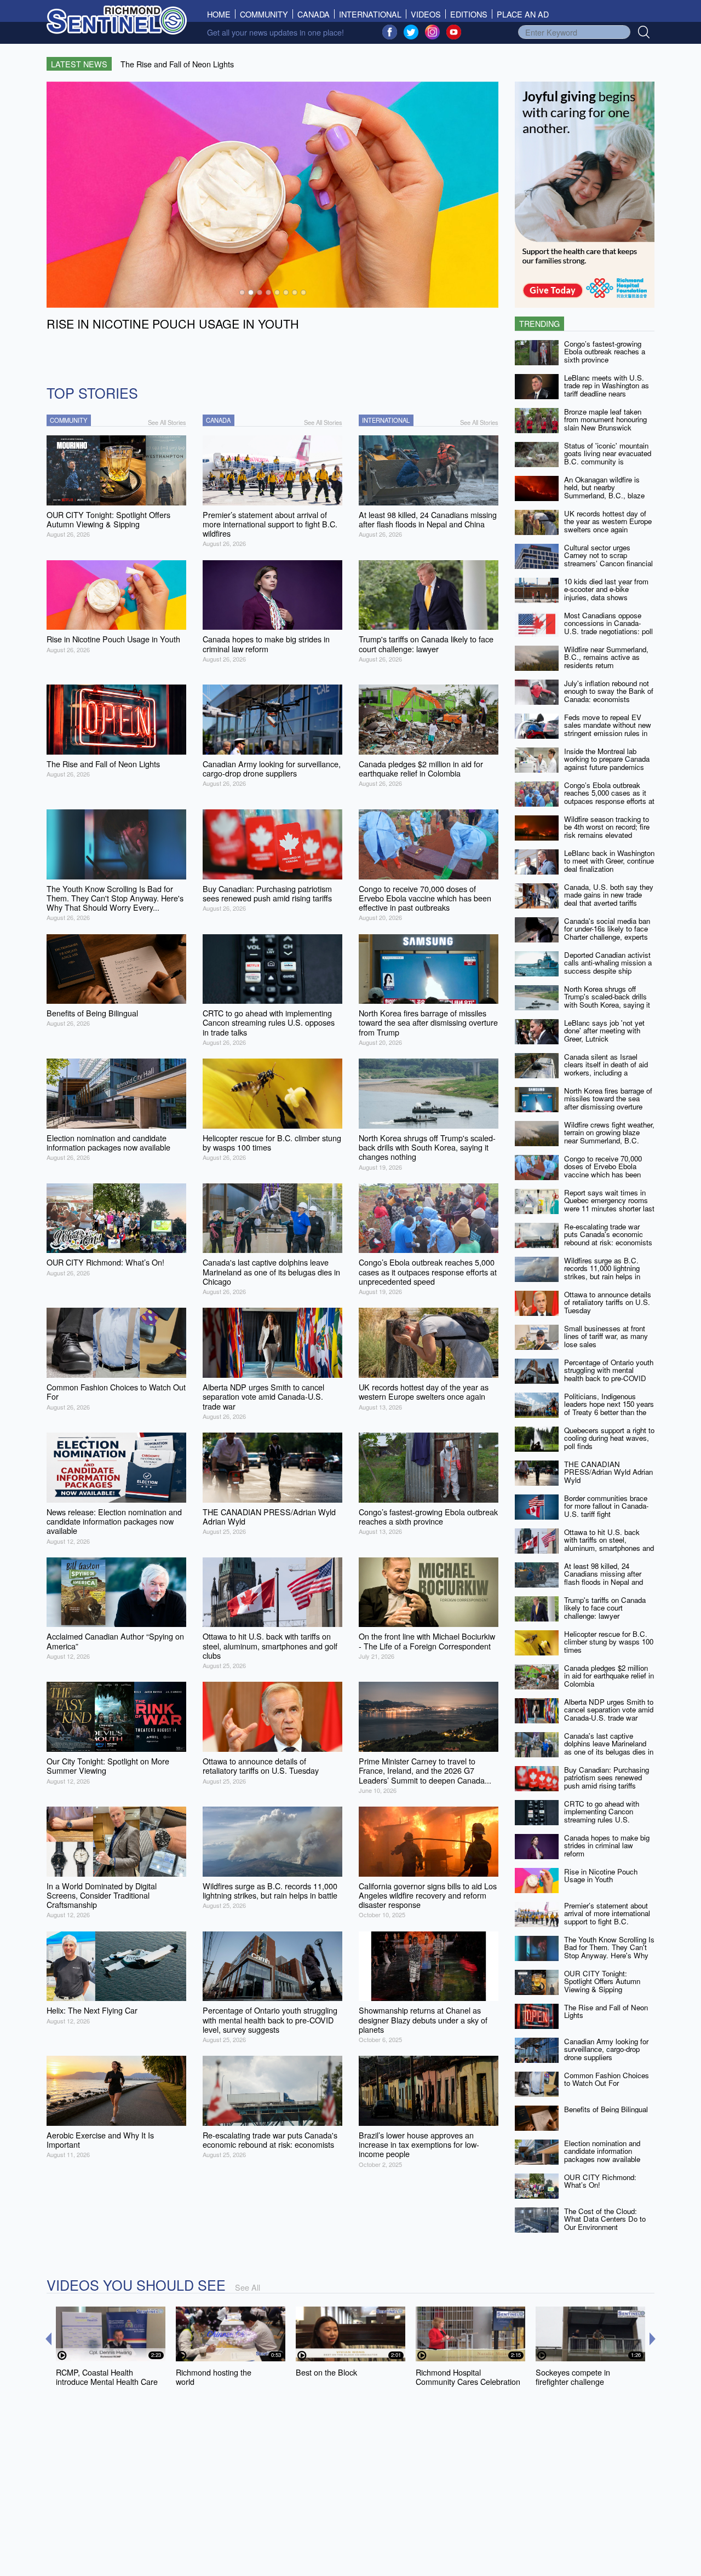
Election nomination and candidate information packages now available (602, 2151)
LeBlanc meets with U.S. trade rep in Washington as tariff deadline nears (607, 386)
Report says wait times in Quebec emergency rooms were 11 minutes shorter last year (609, 1204)
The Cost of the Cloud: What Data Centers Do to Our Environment (605, 2219)
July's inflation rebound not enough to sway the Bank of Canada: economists (609, 691)
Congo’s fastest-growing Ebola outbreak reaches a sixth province (605, 352)
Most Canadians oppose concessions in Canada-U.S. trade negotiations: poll (608, 623)
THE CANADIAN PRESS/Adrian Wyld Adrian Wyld (608, 1472)
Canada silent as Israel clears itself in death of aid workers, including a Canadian (606, 1069)
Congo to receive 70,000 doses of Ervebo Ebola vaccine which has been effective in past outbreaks (606, 1171)
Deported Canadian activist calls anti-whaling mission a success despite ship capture (608, 967)
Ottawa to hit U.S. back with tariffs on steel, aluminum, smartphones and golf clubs (609, 1544)
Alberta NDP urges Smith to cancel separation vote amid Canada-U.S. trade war (609, 1710)
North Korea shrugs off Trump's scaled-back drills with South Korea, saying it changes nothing (607, 1001)
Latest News (79, 64)
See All (248, 2287)
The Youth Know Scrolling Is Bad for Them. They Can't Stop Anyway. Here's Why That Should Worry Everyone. (609, 1956)
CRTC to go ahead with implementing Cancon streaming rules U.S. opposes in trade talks (602, 1816)
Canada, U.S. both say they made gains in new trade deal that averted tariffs (609, 895)
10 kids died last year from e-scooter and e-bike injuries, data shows (606, 589)
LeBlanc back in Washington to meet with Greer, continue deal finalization (609, 861)
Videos (426, 14)
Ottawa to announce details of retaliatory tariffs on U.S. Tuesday (608, 1302)
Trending (539, 323)
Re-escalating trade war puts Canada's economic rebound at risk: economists (608, 1234)
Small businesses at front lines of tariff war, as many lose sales (606, 1336)
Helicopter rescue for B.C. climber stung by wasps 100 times (609, 1642)
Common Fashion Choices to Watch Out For (607, 2079)
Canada (314, 14)
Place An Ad (523, 14)
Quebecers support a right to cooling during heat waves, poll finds (609, 1438)
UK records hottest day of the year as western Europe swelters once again (608, 521)
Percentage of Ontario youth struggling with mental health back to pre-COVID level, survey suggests (609, 1374)
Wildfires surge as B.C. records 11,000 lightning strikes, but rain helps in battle (602, 1272)
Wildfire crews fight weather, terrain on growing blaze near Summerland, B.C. (609, 1132)
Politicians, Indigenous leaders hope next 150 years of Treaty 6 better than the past (609, 1408)
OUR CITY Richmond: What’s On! (600, 2181)
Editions (469, 14)
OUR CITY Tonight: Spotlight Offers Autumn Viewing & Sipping (602, 1981)
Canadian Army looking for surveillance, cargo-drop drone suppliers (606, 2049)
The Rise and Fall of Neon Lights (606, 2011)
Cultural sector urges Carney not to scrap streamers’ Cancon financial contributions (608, 559)
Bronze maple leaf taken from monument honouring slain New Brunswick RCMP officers (605, 424)
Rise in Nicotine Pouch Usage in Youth (601, 1876)
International (370, 14)
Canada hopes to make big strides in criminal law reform (607, 1845)
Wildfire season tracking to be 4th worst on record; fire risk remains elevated (607, 827)
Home (221, 14)
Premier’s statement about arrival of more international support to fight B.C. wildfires (607, 1917)
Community (264, 14)
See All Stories (167, 422)
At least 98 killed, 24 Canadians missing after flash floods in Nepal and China (604, 1578)
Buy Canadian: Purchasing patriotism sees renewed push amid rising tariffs (607, 1778)
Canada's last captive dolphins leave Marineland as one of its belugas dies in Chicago (609, 1748)
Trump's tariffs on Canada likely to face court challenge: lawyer (605, 1608)
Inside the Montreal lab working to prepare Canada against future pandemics (607, 759)
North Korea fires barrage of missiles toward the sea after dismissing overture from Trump (608, 1103)
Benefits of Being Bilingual (606, 2109)
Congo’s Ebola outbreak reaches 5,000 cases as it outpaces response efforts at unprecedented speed (609, 797)
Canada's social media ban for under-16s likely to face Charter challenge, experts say (607, 933)
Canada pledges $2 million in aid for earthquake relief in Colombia (609, 1676)
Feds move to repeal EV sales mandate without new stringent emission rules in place (608, 729)
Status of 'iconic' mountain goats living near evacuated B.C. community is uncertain (608, 458)
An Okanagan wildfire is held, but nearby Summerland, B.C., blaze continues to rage (604, 491)
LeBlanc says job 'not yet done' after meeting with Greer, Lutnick (604, 1031)
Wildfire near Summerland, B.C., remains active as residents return (606, 657)
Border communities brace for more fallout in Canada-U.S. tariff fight (606, 1506)
